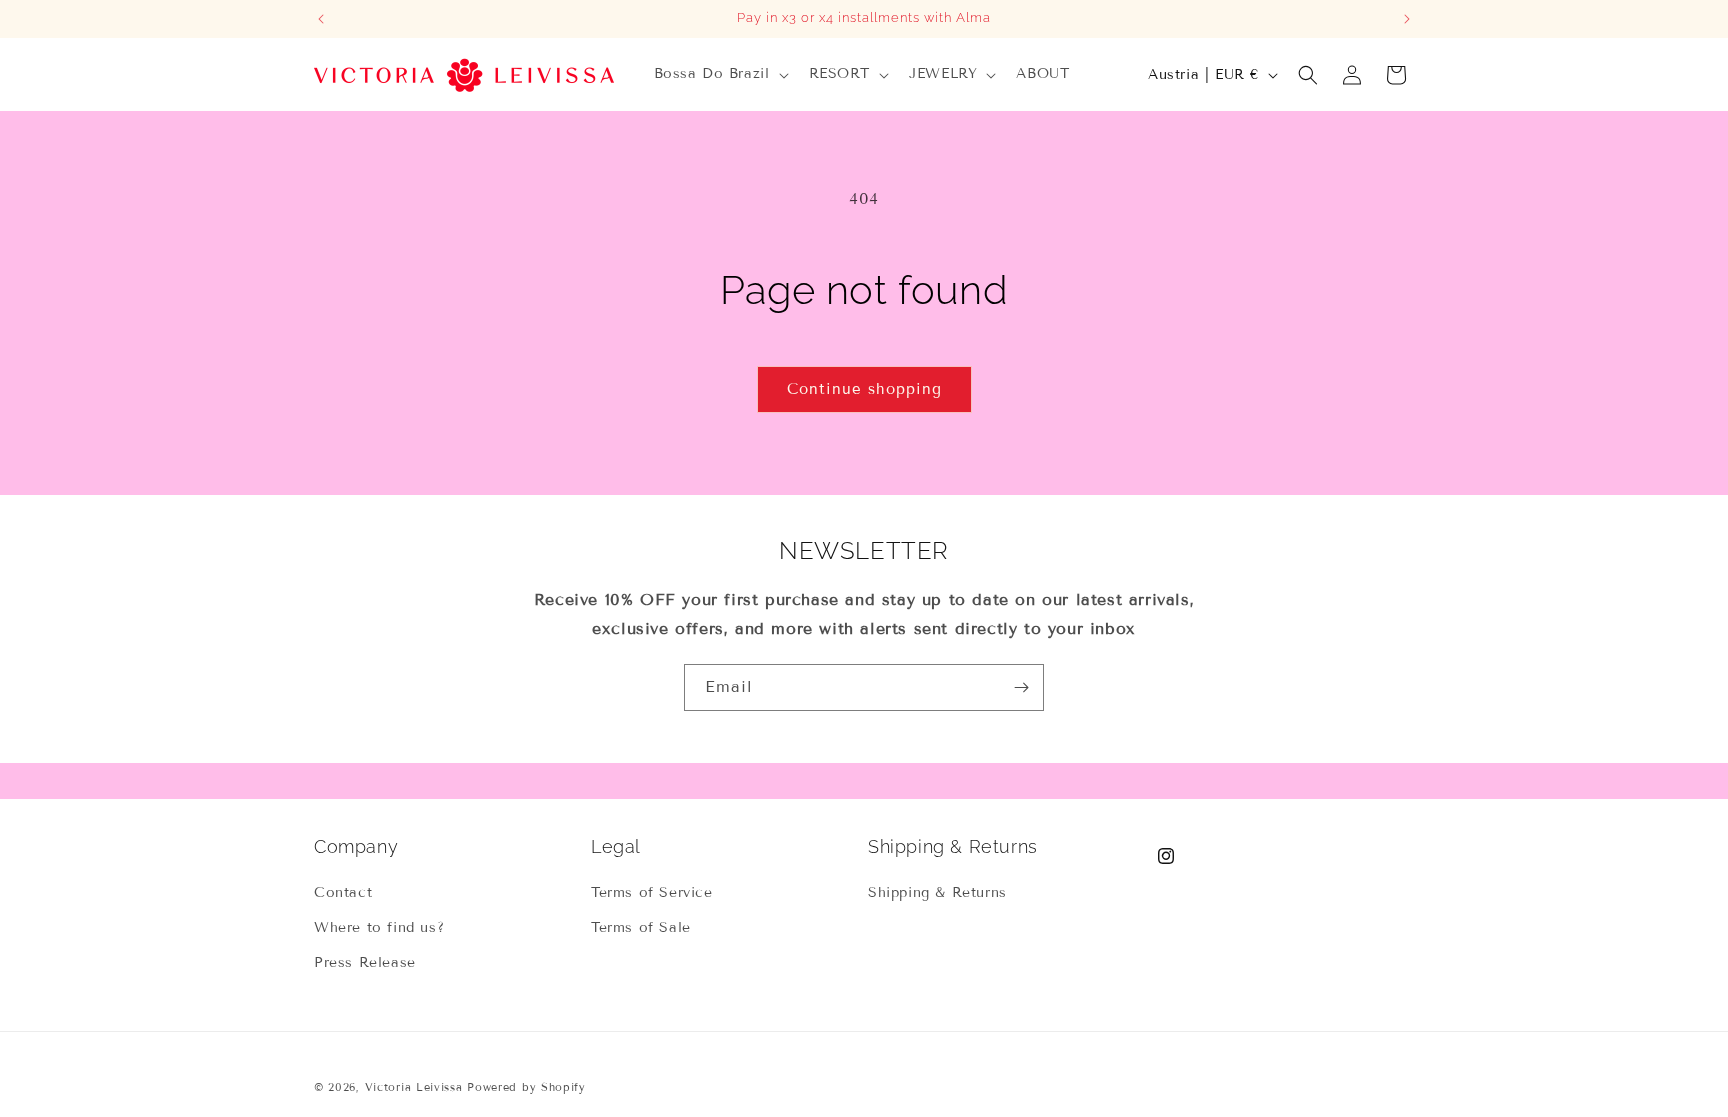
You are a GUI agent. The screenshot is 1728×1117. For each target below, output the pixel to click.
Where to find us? (379, 927)
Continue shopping (864, 389)
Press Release (365, 962)
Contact (343, 892)
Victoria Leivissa (414, 1087)
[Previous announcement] (321, 19)
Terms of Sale (641, 927)
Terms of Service (652, 892)
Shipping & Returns (937, 892)
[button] (719, 74)
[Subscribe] (1021, 687)
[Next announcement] (1407, 19)
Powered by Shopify (526, 1087)
